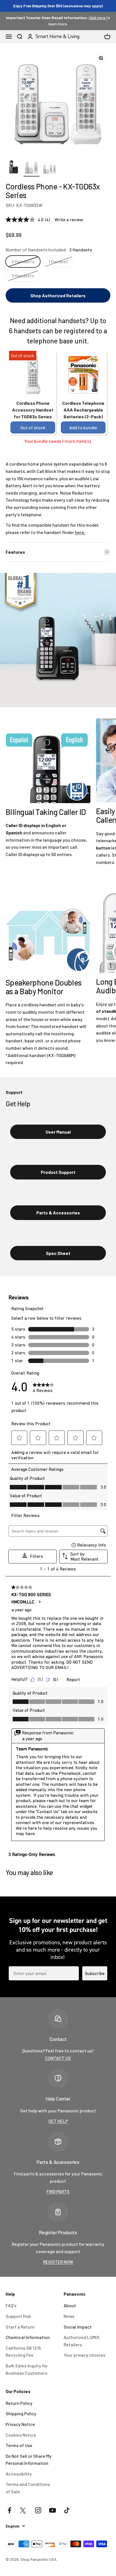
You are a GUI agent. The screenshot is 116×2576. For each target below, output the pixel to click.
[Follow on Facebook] (9, 2510)
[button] (58, 296)
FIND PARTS (58, 2191)
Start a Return (20, 2327)
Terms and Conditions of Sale (28, 2488)
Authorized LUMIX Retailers (82, 2341)
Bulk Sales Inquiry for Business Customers (27, 2369)
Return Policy (19, 2403)
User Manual (58, 1132)
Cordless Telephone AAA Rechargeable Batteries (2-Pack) (83, 410)
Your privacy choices (84, 2355)
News (69, 2316)
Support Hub (18, 2316)
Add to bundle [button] (83, 427)
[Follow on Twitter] (24, 2510)
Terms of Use (19, 2445)
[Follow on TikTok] (67, 2510)
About (70, 2305)
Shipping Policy (21, 2413)
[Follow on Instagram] (38, 2510)
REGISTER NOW (58, 2262)
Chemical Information (28, 2337)
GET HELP (58, 2121)
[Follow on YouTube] (53, 2510)
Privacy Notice (20, 2424)
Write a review (69, 220)
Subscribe (95, 1973)
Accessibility (19, 2474)
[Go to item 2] (32, 168)
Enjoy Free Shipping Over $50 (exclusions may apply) (58, 6)
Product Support (58, 1172)
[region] (58, 101)
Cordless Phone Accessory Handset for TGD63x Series (33, 410)
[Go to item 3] (50, 168)
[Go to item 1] (14, 168)
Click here (97, 18)
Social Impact (78, 2327)
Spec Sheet (58, 1253)
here (80, 532)
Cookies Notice (21, 2435)
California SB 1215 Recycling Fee (23, 2352)
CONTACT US (58, 2058)
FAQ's (11, 2305)
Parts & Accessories (58, 1213)
